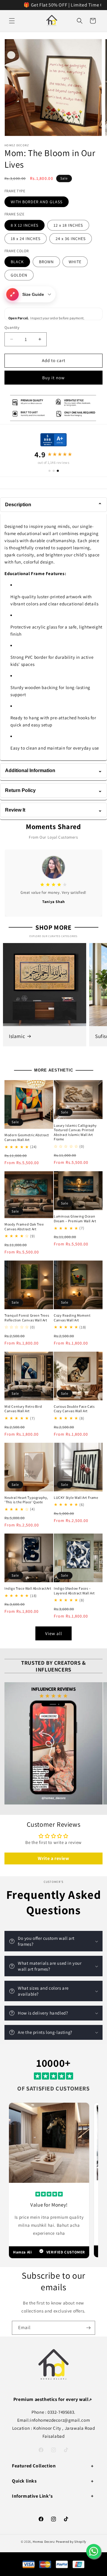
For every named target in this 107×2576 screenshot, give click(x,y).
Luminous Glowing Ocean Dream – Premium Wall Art (75, 1219)
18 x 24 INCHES (26, 239)
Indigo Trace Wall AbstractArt (28, 1588)
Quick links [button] (24, 2481)
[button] (12, 21)
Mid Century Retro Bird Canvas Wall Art (23, 1409)
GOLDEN (19, 275)
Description (53, 505)
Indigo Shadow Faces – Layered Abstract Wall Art (74, 1591)
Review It (53, 810)
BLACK (17, 262)
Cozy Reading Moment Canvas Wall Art (72, 1318)
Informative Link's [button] (32, 2496)
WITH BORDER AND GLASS (37, 202)
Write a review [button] (53, 1858)
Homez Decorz (44, 2542)
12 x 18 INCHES (68, 225)
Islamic (17, 1036)
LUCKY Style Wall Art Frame (76, 1497)
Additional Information (53, 770)
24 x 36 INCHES (71, 239)
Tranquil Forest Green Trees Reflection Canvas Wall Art (27, 1318)
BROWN (46, 262)
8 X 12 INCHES (25, 225)
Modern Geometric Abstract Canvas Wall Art (27, 1137)
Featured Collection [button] (34, 2466)
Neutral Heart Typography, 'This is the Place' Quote (26, 1500)
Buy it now (53, 378)
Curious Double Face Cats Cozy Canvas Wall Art (74, 1409)
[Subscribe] (88, 2328)
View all (54, 1633)
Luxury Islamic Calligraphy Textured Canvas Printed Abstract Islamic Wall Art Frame (75, 1132)
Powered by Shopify (71, 2542)
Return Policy (53, 790)
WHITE (75, 262)
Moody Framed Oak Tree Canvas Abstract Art (24, 1227)
